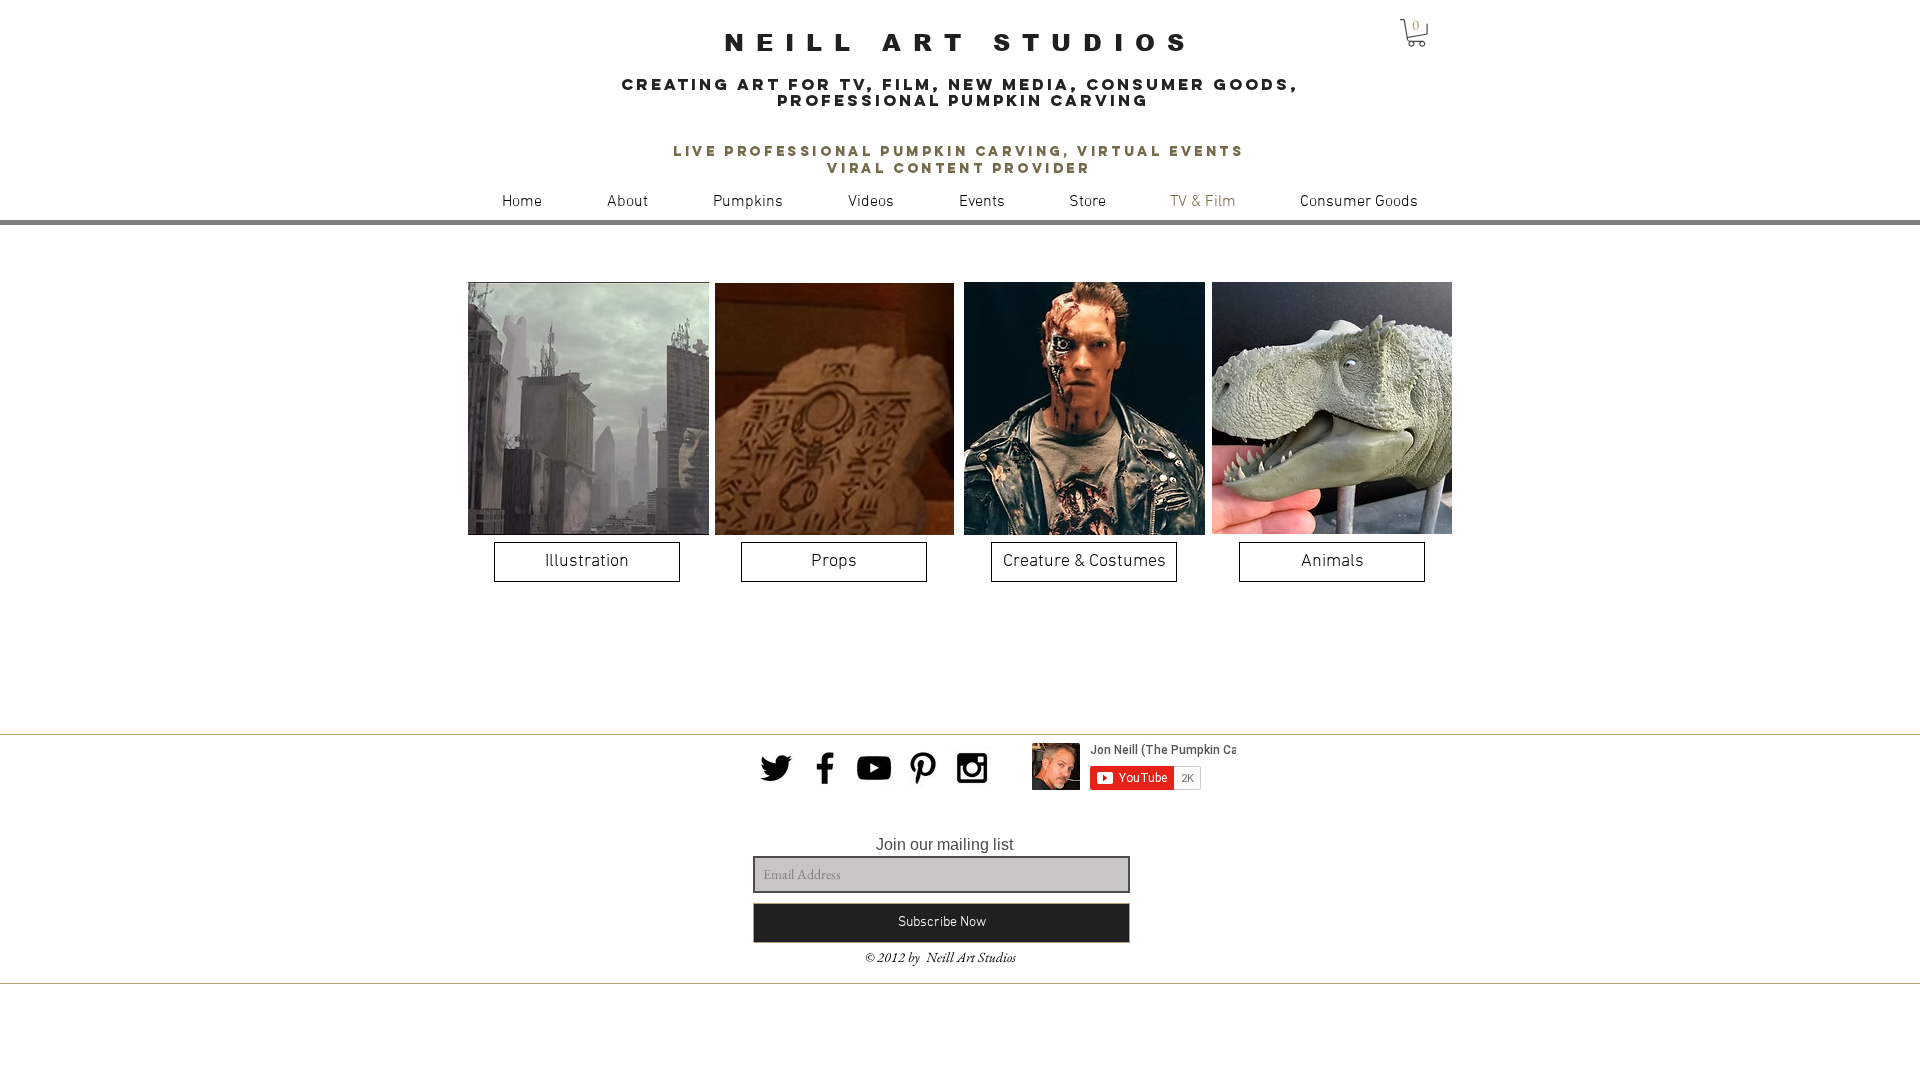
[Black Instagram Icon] (972, 768)
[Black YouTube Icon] (874, 768)
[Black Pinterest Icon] (923, 768)
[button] (1416, 33)
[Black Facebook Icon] (825, 768)
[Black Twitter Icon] (776, 768)
